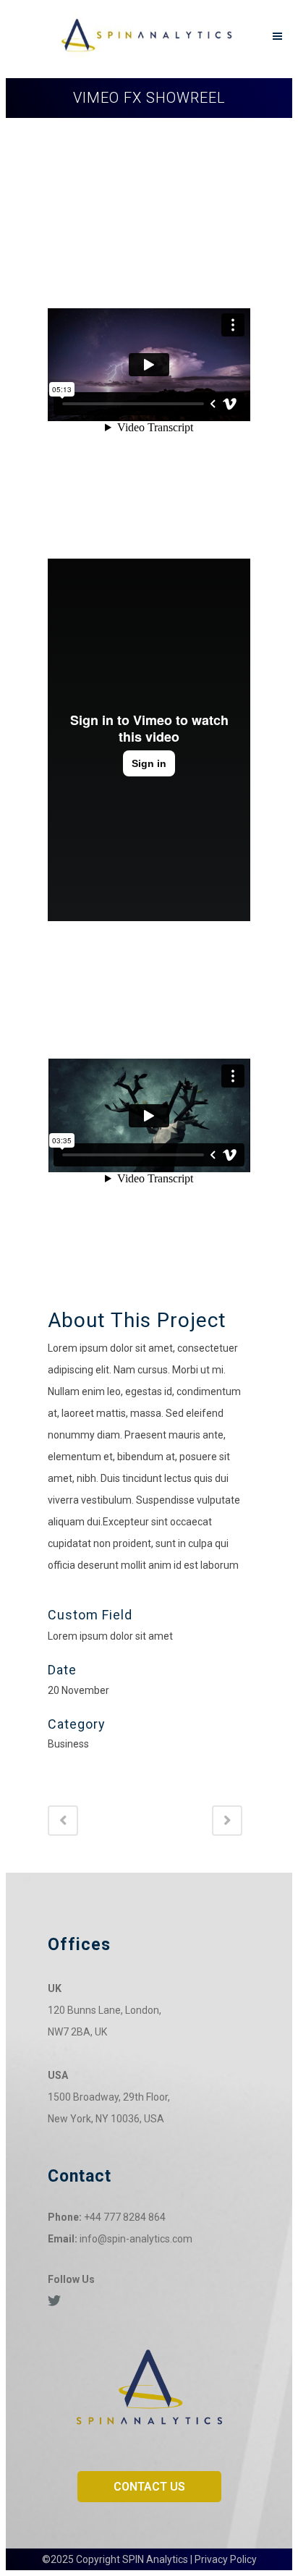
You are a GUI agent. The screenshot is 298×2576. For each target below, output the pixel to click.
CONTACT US (149, 2487)
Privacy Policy (226, 2559)
